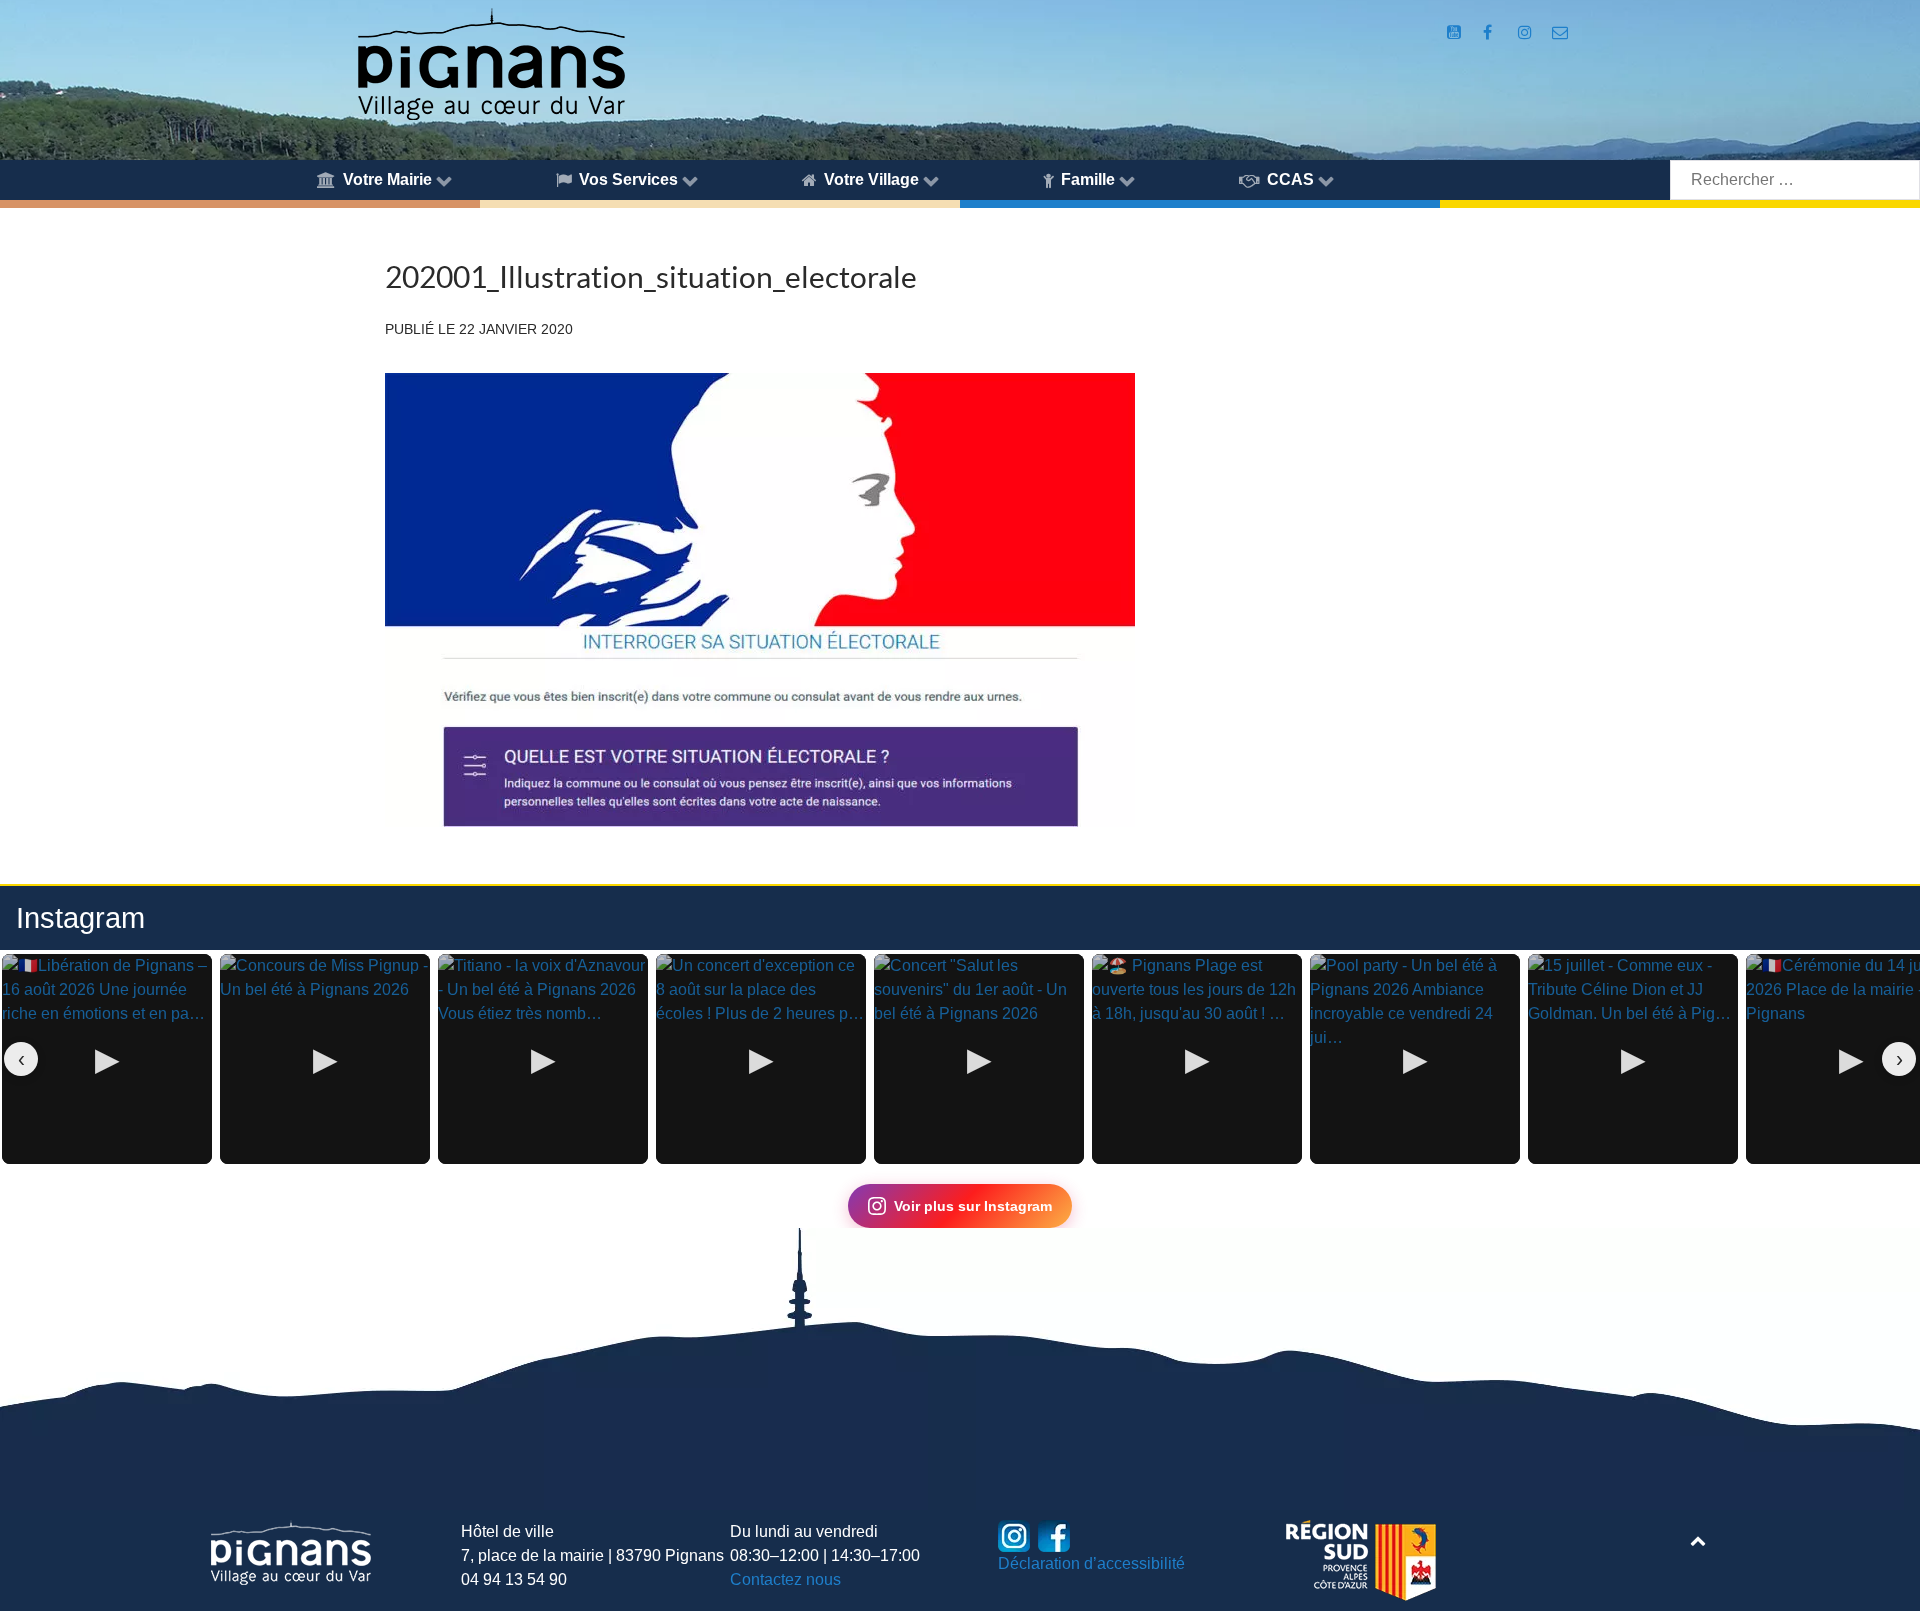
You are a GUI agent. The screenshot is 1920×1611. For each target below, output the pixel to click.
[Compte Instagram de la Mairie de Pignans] (1526, 32)
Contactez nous (785, 1579)
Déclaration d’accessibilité (1091, 1563)
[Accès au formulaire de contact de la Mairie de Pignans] (1560, 32)
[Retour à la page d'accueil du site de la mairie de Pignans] (490, 62)
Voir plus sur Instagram (973, 1206)
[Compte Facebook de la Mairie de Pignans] (1489, 32)
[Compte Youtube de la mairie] (1455, 32)
